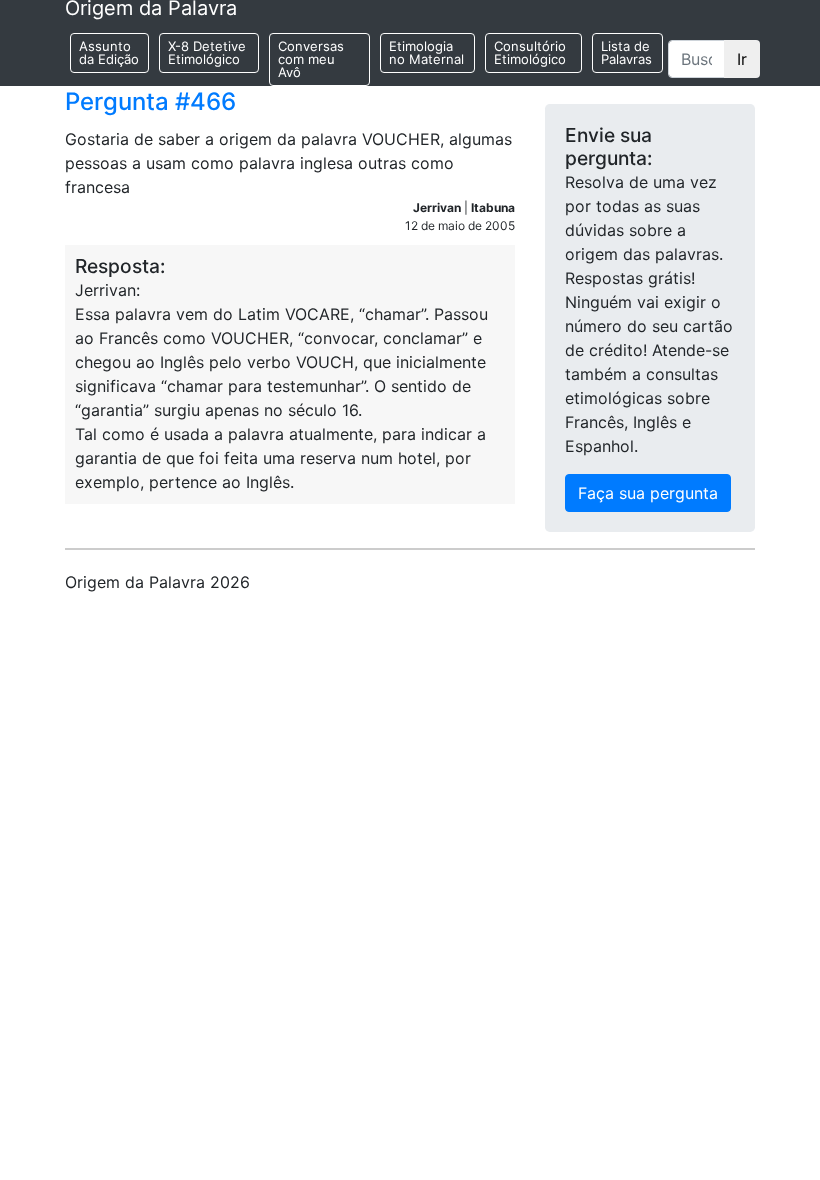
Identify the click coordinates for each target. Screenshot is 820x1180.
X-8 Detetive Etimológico (207, 52)
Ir (742, 59)
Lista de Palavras (626, 52)
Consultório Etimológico (530, 52)
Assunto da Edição (109, 52)
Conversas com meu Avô (311, 59)
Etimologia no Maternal (426, 52)
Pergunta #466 (150, 101)
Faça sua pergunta (648, 493)
